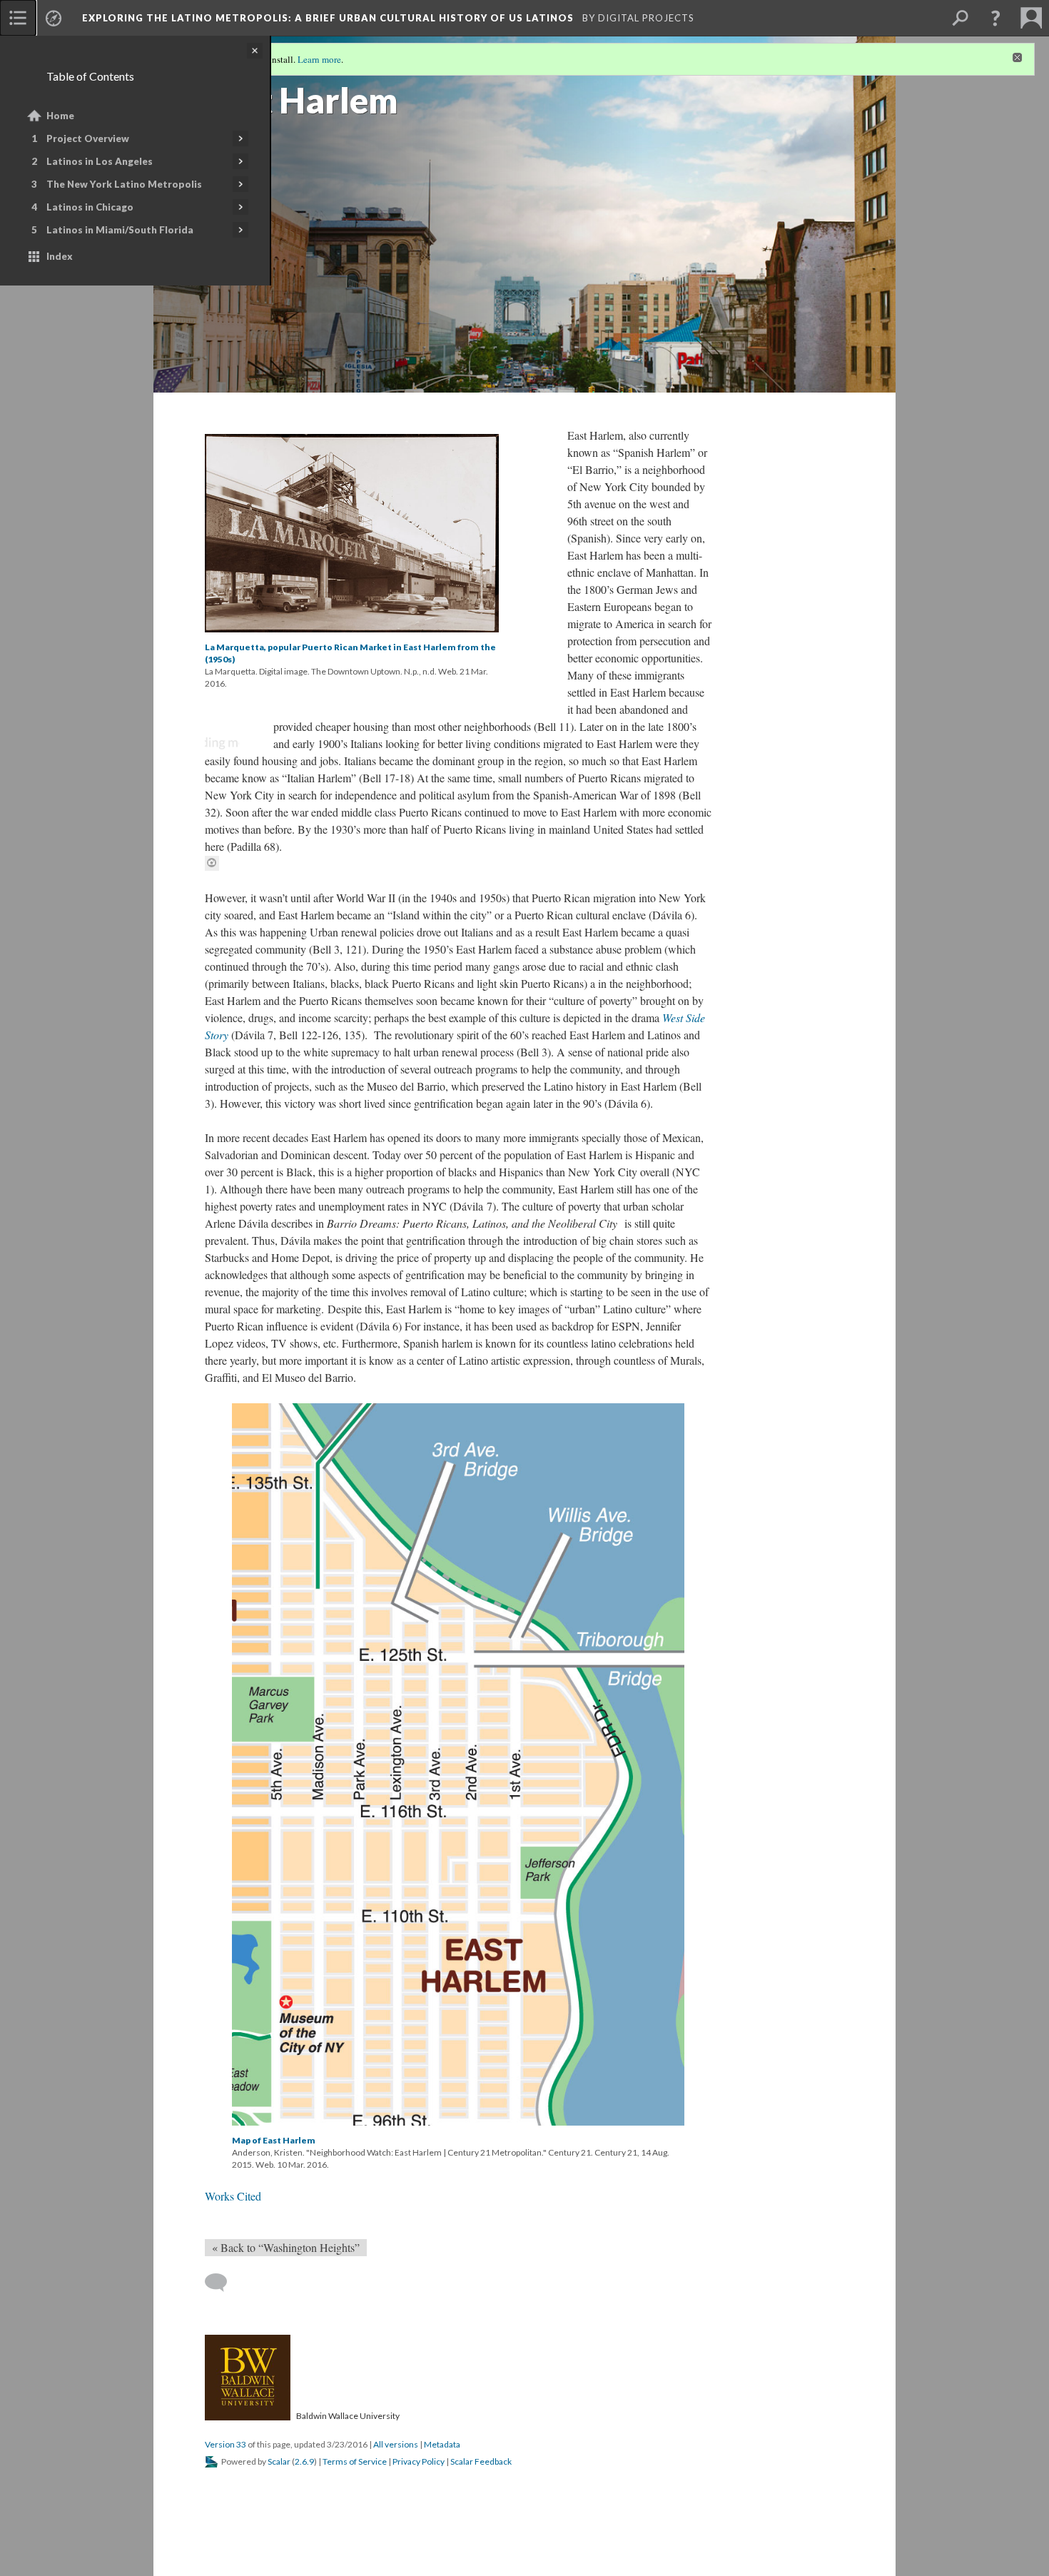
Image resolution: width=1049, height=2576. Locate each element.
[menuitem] (18, 18)
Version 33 (225, 2444)
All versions (396, 2444)
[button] (995, 18)
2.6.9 (304, 2461)
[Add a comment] (222, 2283)
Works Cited (233, 2196)
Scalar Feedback (481, 2461)
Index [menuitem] (60, 256)
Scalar (279, 2461)
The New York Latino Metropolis (124, 184)
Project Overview (88, 138)
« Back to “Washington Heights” (286, 2247)
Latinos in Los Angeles (100, 161)
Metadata (442, 2444)
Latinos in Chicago (90, 207)
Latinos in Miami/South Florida (120, 230)
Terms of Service (355, 2461)
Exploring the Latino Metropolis (329, 18)
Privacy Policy (419, 2461)
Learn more (319, 59)
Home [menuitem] (60, 116)
